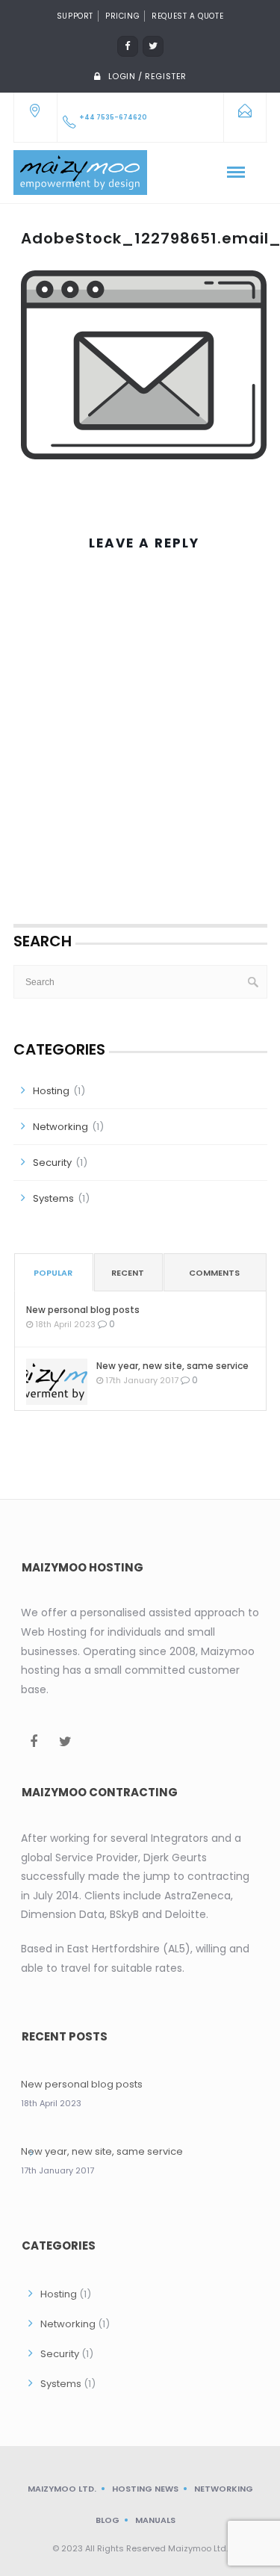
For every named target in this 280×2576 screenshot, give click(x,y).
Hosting (51, 1091)
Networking (60, 1127)
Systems (53, 1198)
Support (75, 16)
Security (52, 1163)
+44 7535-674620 (113, 117)
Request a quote (187, 16)
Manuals (155, 2520)
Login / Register (148, 76)
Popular (53, 1273)
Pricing (122, 16)
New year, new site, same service (172, 1366)
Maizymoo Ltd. (62, 2489)
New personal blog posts (83, 1310)
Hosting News (145, 2489)
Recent (128, 1273)
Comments (214, 1273)
